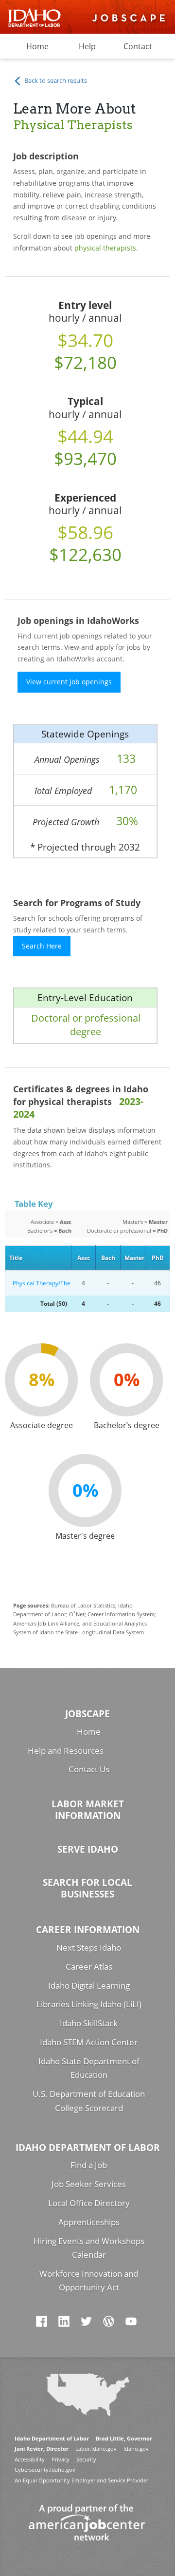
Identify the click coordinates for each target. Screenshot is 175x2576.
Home (37, 46)
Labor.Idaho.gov (96, 2449)
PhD (158, 1258)
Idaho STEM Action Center (89, 2042)
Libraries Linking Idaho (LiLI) (89, 2004)
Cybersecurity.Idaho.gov (45, 2469)
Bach (108, 1258)
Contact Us (89, 1769)
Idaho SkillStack (89, 2023)
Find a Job (89, 2165)
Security (86, 2459)
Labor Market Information (88, 1810)
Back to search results (55, 80)
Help (87, 46)
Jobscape (87, 1714)
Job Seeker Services (89, 2184)
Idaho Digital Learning (89, 1985)
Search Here (42, 946)
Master (134, 1258)
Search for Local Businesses (87, 1888)
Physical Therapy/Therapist (40, 1283)
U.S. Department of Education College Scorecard (89, 2101)
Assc (84, 1258)
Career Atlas (89, 1966)
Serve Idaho (88, 1849)
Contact (138, 46)
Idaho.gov (136, 2449)
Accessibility (30, 2459)
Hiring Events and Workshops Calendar (89, 2248)
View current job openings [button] (69, 682)
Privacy (61, 2459)
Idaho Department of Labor (88, 2147)
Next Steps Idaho (89, 1947)
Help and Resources (66, 1751)
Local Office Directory (89, 2203)
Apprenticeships (89, 2222)
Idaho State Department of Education (89, 2068)
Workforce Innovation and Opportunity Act (89, 2281)
